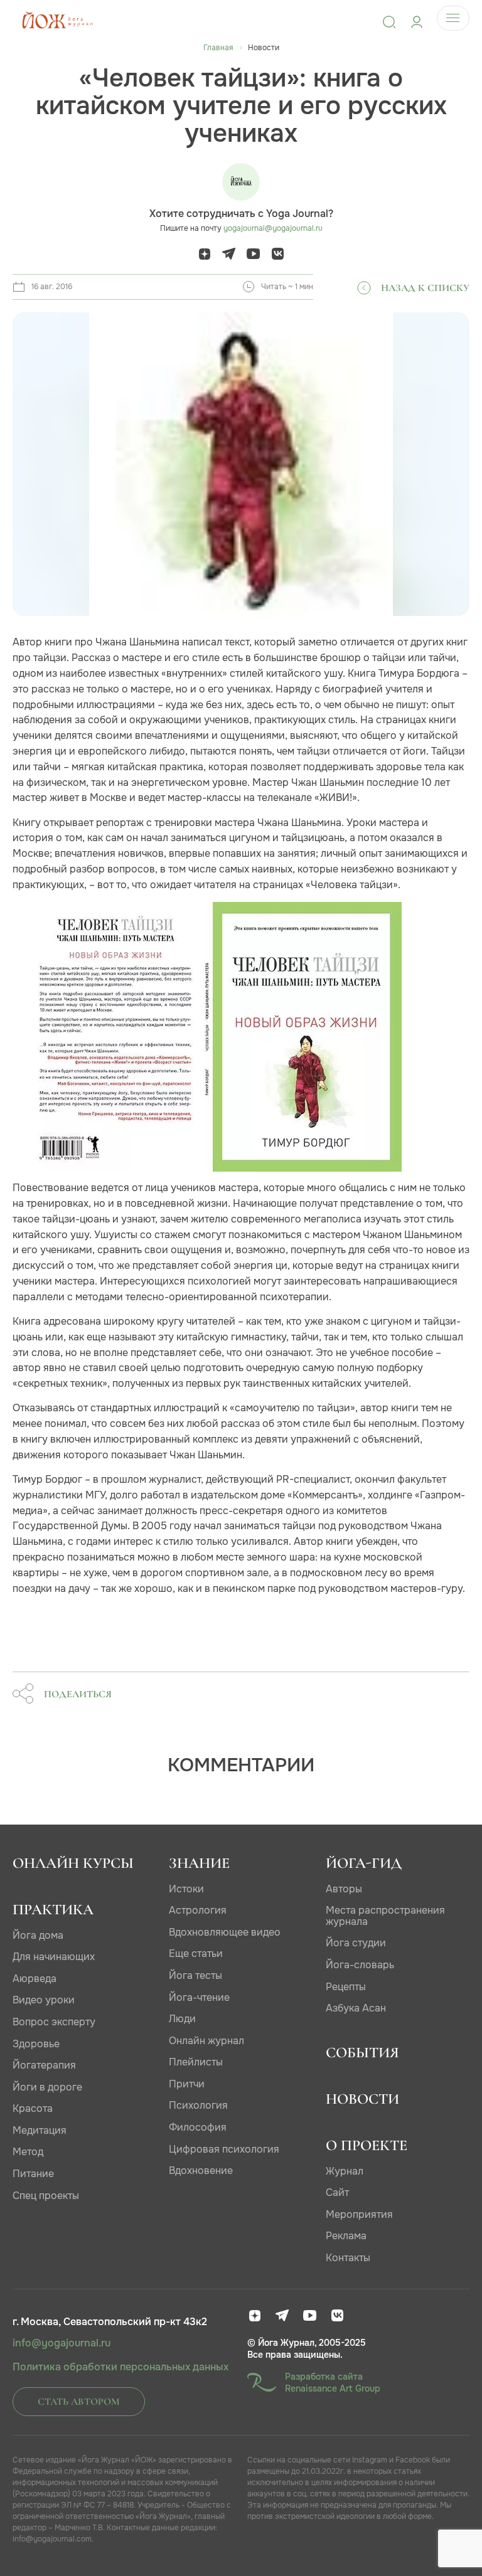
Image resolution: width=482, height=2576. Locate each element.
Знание (199, 1863)
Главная (218, 48)
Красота (33, 2108)
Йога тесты (195, 1975)
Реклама (346, 2236)
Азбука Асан (356, 2008)
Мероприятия (359, 2214)
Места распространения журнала (385, 1916)
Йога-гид (364, 1863)
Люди (182, 2019)
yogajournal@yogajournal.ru (273, 228)
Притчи (187, 2084)
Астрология (198, 1910)
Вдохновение (201, 2171)
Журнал (345, 2171)
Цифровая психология (224, 2149)
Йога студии (356, 1943)
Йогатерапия (44, 2065)
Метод (28, 2152)
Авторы (344, 1889)
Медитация (40, 2130)
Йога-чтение (199, 1997)
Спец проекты (46, 2196)
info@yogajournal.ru (62, 2343)
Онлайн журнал (206, 2041)
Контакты (348, 2258)
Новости (362, 2099)
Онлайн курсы (73, 1863)
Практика (53, 1910)
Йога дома (38, 1935)
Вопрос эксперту (54, 2022)
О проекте (367, 2145)
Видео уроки (44, 2000)
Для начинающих (54, 1957)
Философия (198, 2127)
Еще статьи (196, 1953)
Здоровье (36, 2044)
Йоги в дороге (47, 2087)
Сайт (337, 2192)
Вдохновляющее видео (225, 1932)
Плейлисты (196, 2062)
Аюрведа (35, 1979)
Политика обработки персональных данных (120, 2367)
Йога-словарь (360, 1965)
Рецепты (346, 1987)
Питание (33, 2174)
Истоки (186, 1889)
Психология (198, 2105)
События (362, 2053)
